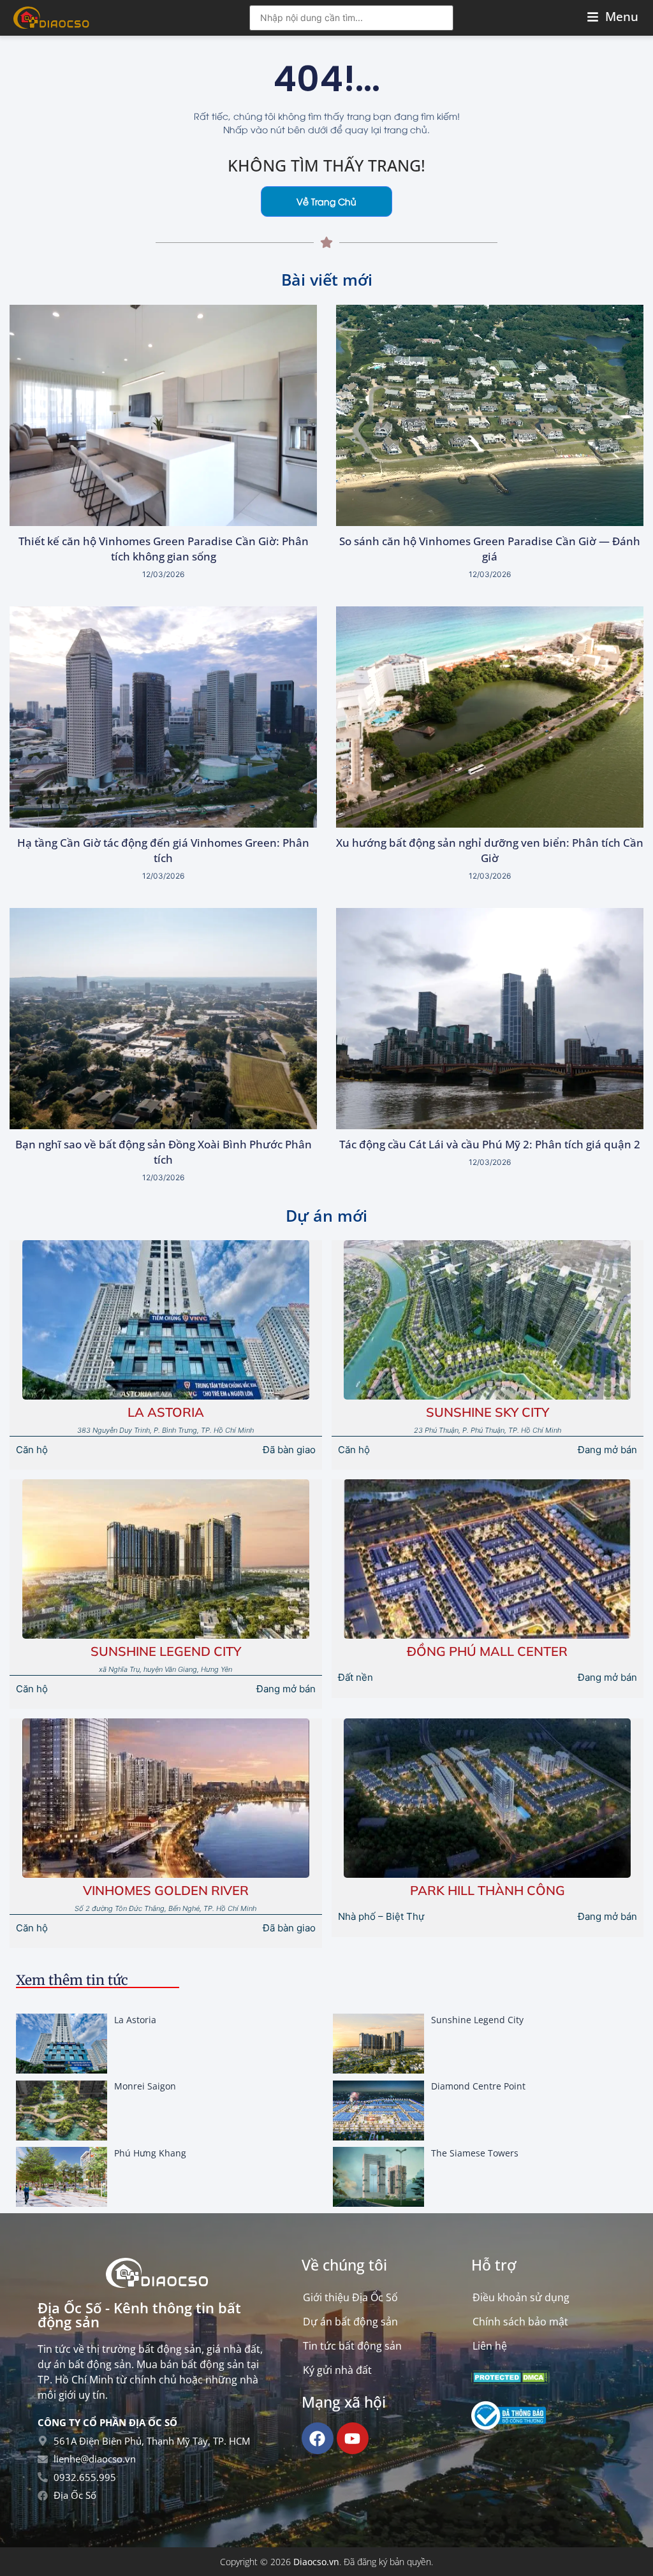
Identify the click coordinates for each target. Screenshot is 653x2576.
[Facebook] (318, 2438)
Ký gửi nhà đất (337, 2370)
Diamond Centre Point (478, 2086)
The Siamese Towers (475, 2153)
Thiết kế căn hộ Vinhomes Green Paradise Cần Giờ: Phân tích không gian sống (164, 549)
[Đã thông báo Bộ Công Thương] (509, 2426)
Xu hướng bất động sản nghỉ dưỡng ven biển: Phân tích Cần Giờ (490, 850)
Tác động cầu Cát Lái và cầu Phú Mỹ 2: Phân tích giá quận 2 (490, 1144)
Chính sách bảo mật (520, 2322)
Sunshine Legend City (166, 1651)
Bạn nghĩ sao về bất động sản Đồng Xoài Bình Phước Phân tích (164, 1152)
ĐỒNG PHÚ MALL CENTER (487, 1651)
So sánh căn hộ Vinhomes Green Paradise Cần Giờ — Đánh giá (490, 549)
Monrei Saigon (145, 2086)
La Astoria (166, 1412)
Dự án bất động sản (350, 2322)
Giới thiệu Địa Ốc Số (350, 2297)
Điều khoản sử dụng (521, 2297)
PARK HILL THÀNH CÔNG (488, 1890)
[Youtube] (353, 2438)
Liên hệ (490, 2346)
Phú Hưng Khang (150, 2153)
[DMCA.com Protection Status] (510, 2380)
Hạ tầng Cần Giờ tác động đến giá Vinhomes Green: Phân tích (163, 850)
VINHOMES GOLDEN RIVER (166, 1890)
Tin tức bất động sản (352, 2346)
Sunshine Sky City (488, 1412)
